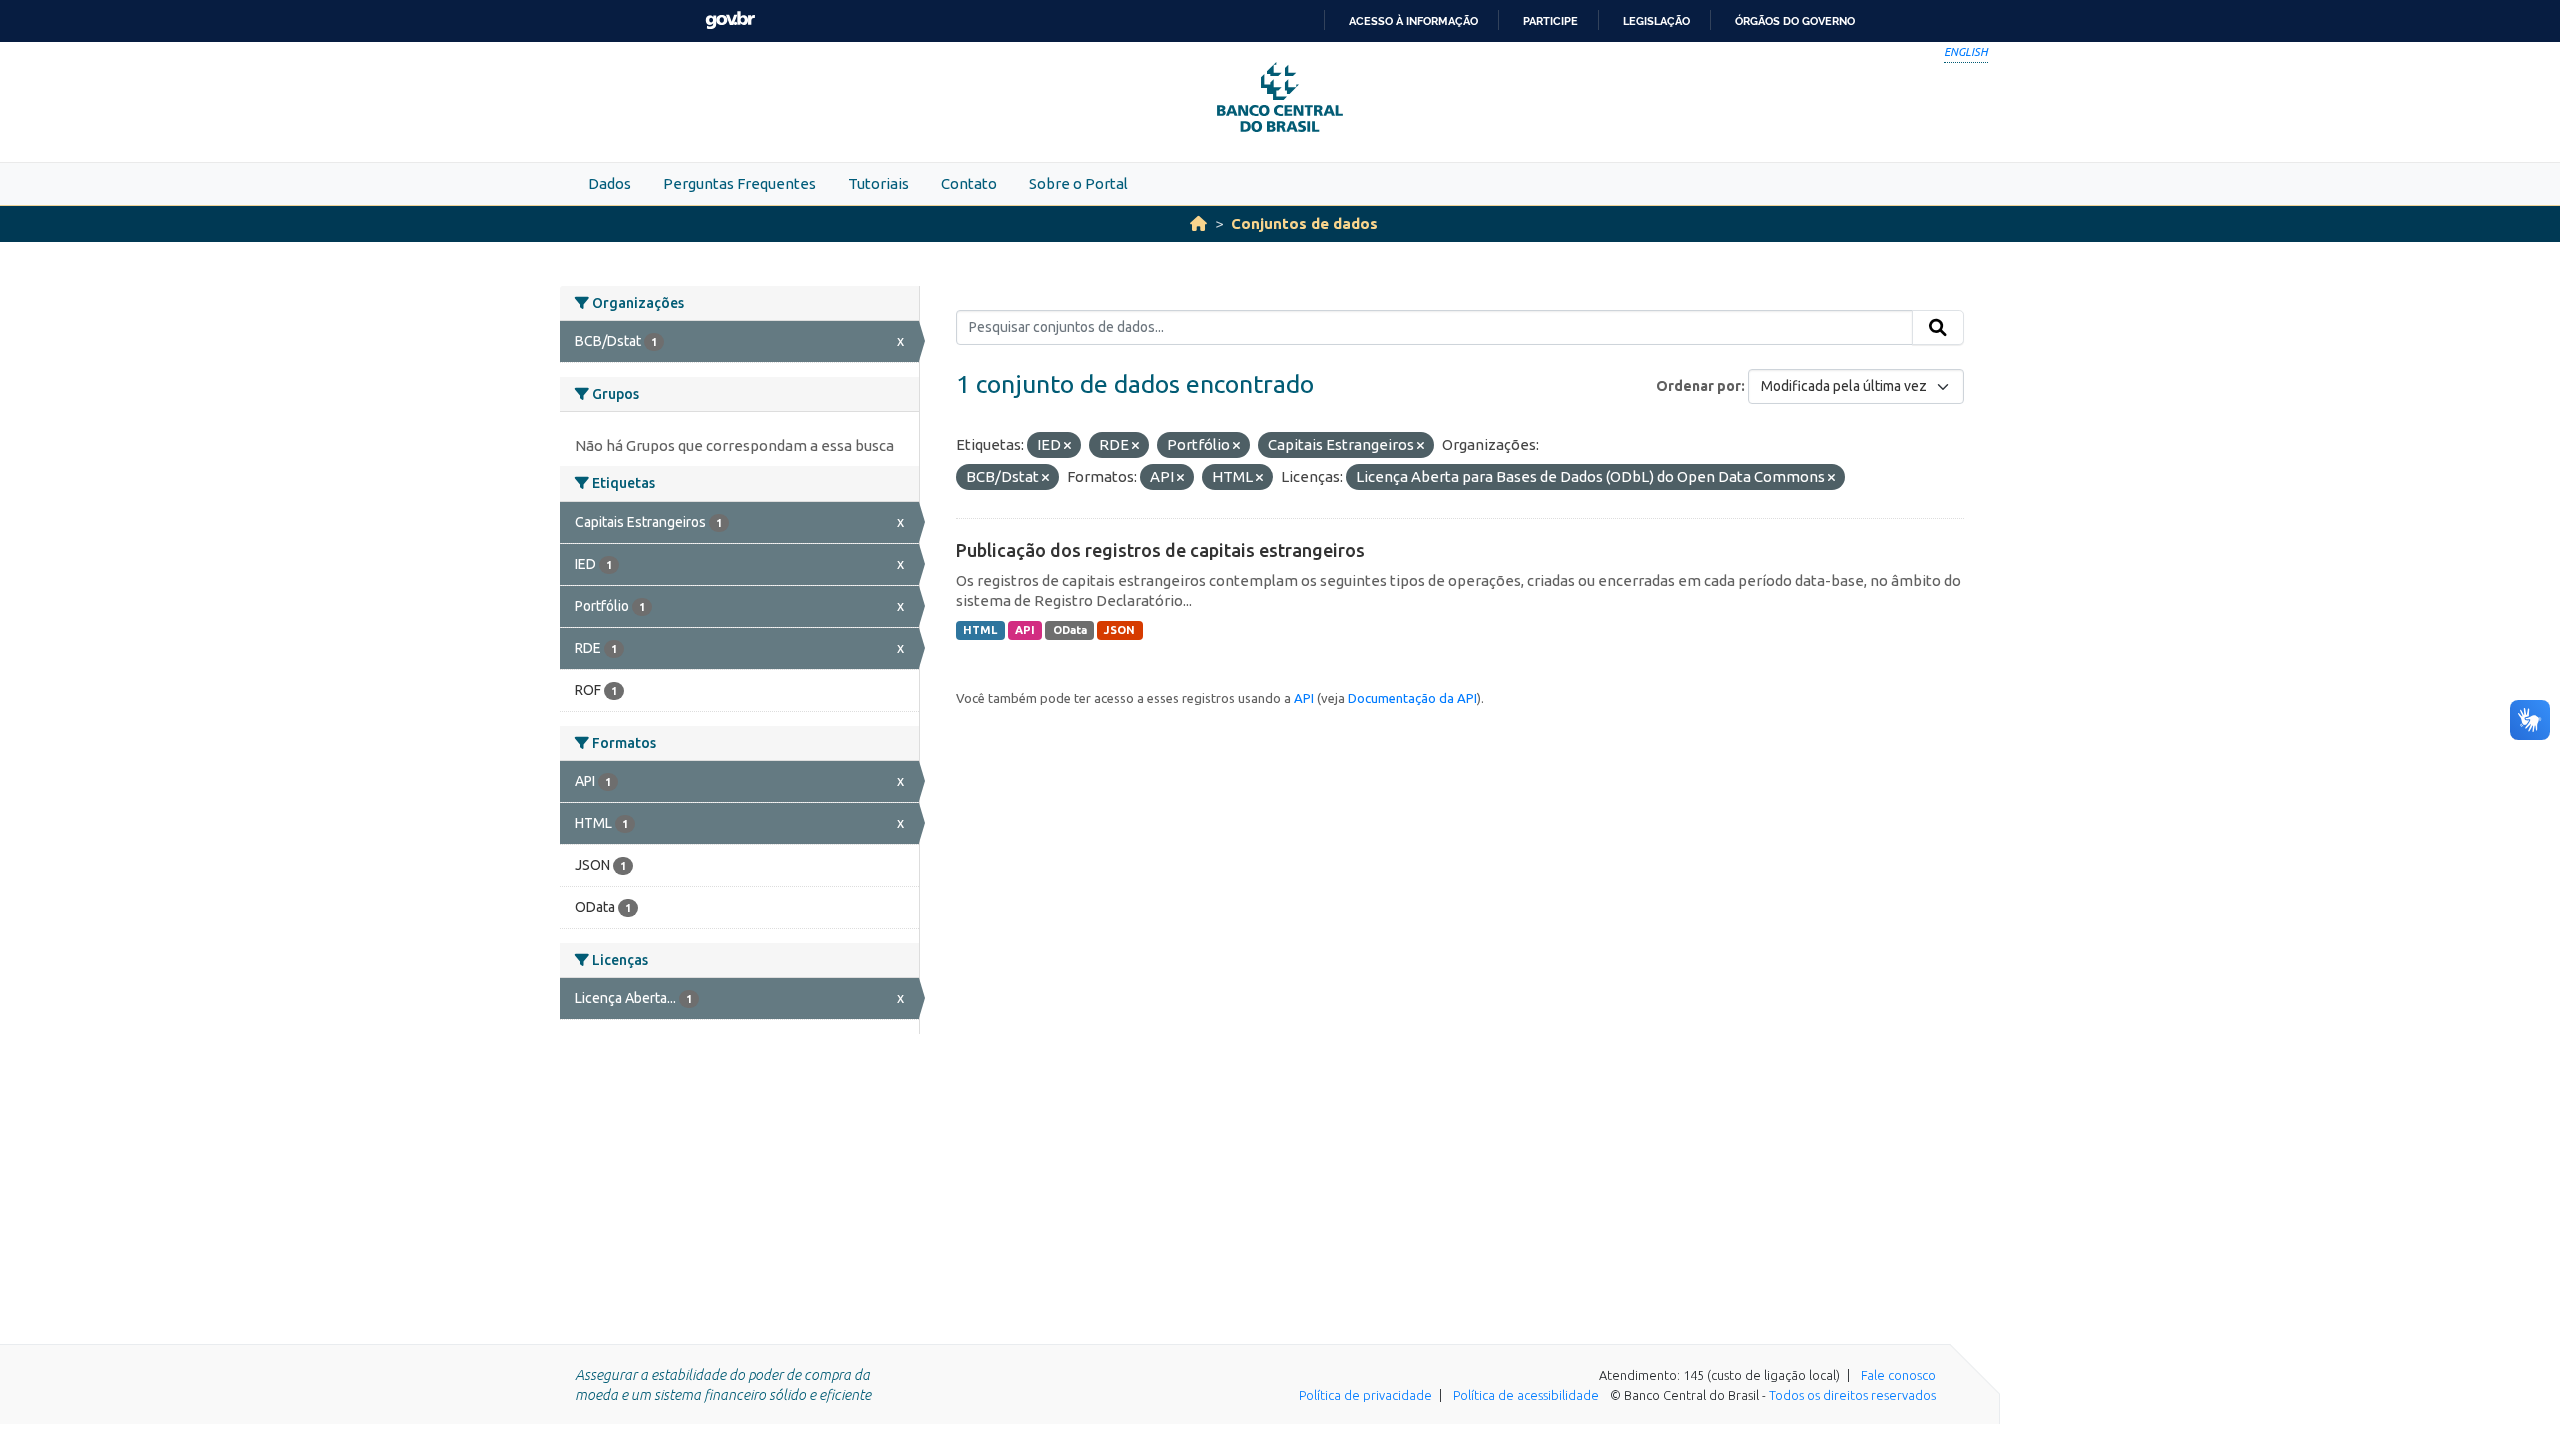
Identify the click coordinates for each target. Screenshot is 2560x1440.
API (1025, 630)
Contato (969, 183)
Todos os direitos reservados (1852, 1395)
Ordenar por (1698, 386)
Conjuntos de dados (1304, 223)
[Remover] (1067, 446)
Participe (1550, 21)
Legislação (1656, 21)
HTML (980, 630)
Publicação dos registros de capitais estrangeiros (1160, 550)
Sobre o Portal (1078, 183)
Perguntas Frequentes (739, 183)
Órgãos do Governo (1795, 21)
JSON (1119, 630)
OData (1070, 630)
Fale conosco (1898, 1375)
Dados (609, 183)
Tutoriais (878, 183)
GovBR (730, 20)
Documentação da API (1412, 698)
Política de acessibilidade (1526, 1395)
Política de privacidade (1365, 1395)
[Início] (1198, 223)
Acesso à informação (1413, 21)
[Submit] (1938, 328)
